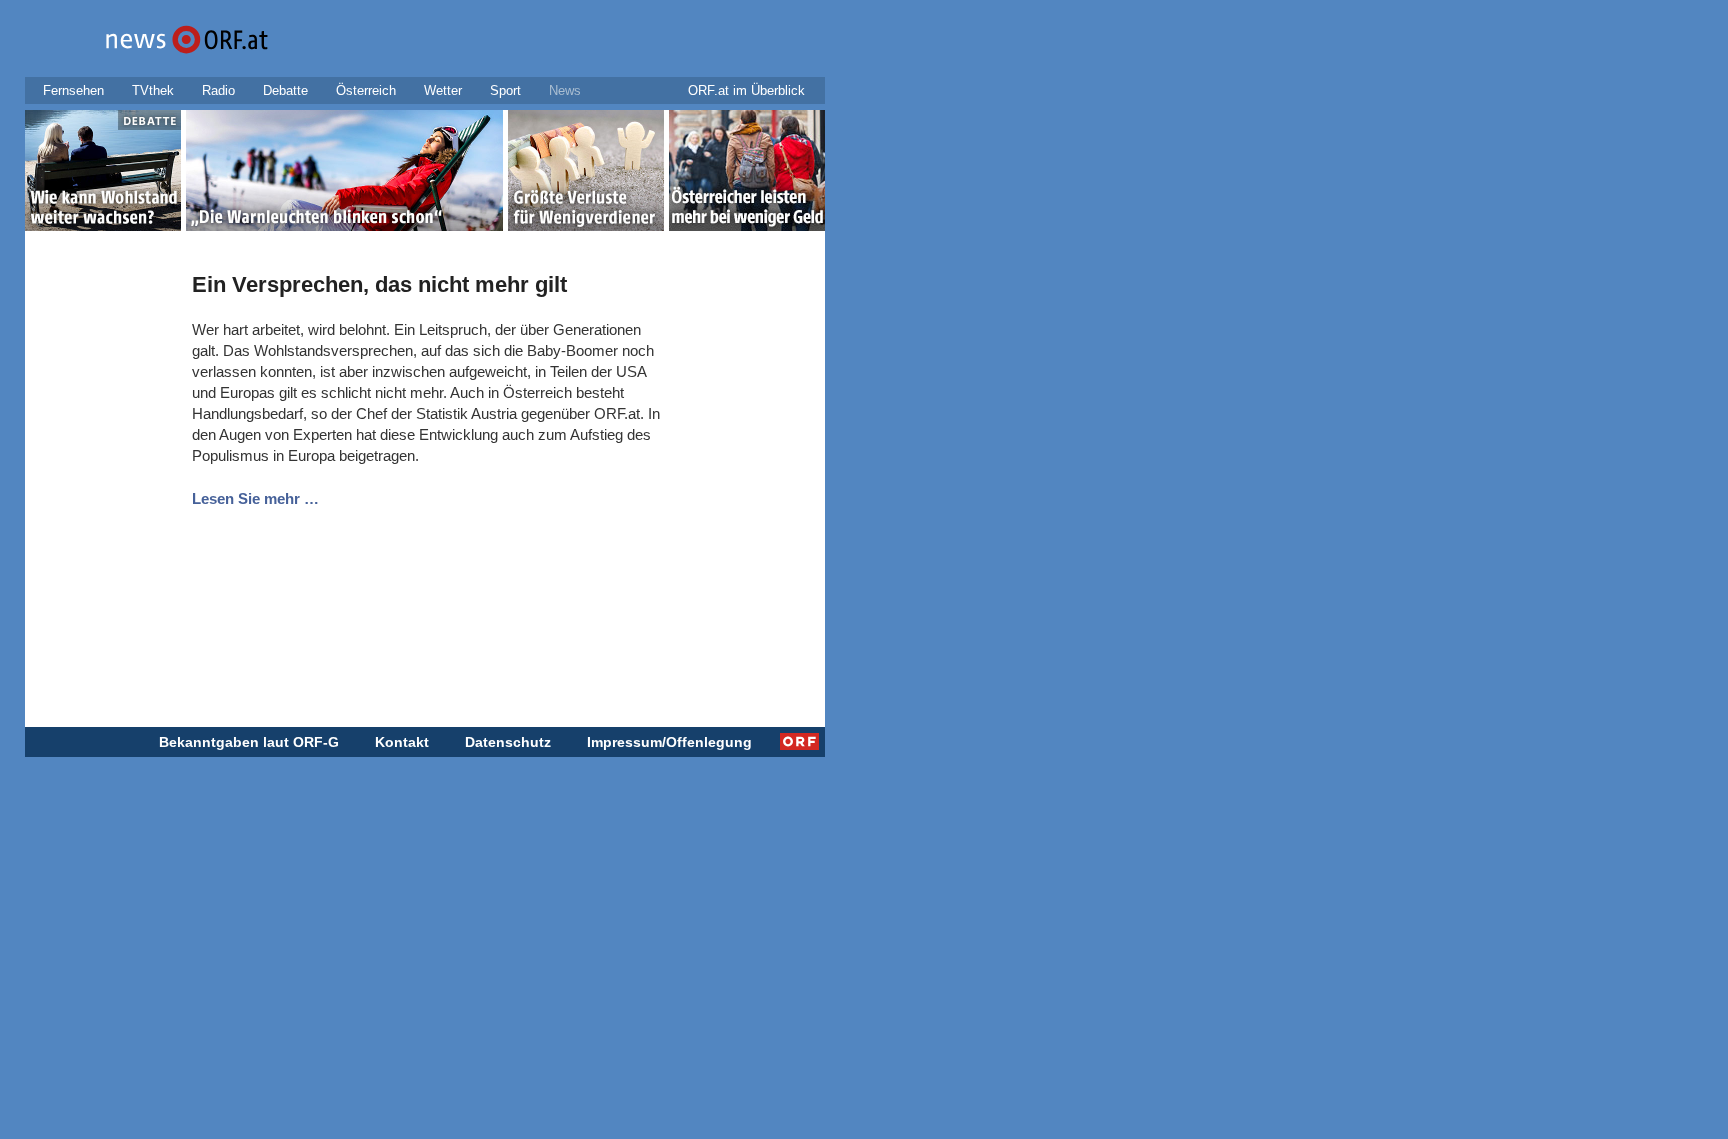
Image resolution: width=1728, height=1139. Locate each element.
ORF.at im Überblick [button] (746, 90)
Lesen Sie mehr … (255, 498)
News (565, 90)
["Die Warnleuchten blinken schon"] (344, 174)
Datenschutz (508, 742)
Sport (505, 90)
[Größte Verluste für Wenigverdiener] (586, 174)
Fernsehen (73, 90)
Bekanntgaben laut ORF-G (249, 742)
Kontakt (402, 742)
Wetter (443, 90)
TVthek (153, 90)
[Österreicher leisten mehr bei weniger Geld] (747, 174)
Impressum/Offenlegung (669, 742)
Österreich (366, 90)
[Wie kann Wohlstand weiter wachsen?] (103, 174)
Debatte (285, 90)
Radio (218, 90)
